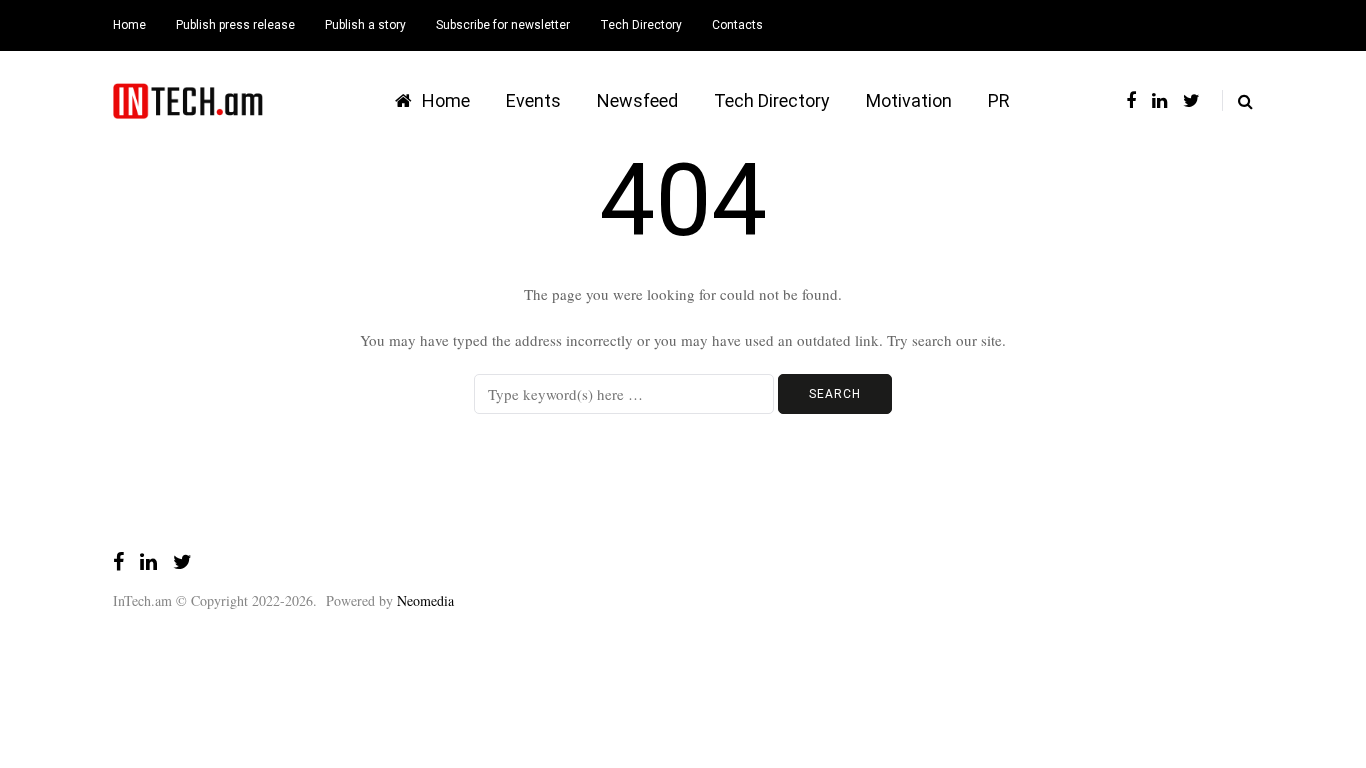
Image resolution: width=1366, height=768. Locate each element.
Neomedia (425, 600)
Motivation (909, 100)
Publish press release (235, 25)
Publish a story (365, 25)
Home (129, 25)
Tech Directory (641, 25)
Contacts (737, 25)
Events (533, 100)
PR (999, 100)
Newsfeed (637, 100)
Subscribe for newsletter (503, 25)
